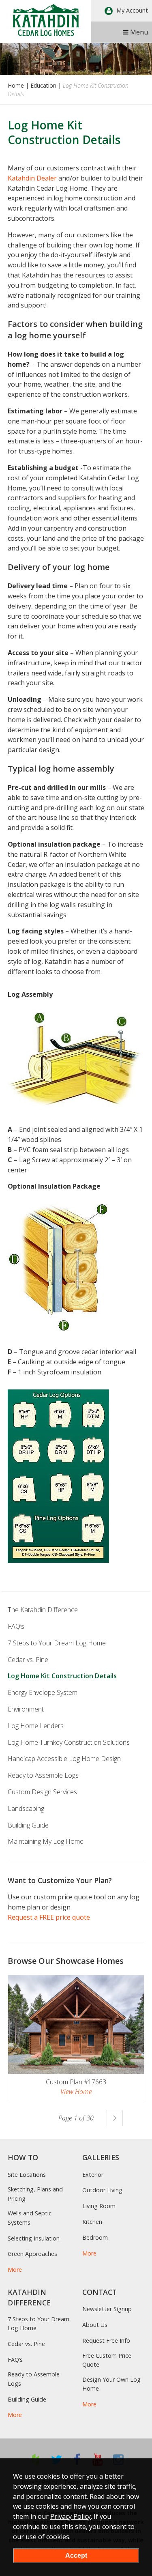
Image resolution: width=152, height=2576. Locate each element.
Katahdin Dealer (32, 178)
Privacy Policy (71, 2516)
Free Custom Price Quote (107, 2360)
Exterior (93, 2175)
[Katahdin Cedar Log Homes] (46, 20)
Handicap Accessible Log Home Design (64, 1759)
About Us (95, 2325)
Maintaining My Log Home (46, 1841)
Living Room (99, 2206)
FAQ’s (16, 1626)
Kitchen (92, 2222)
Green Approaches (32, 2254)
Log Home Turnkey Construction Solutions (69, 1742)
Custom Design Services (42, 1792)
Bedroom (95, 2237)
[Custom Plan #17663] (76, 2024)
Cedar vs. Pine (28, 1660)
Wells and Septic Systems (30, 2218)
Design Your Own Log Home (111, 2384)
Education (43, 85)
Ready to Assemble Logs (43, 1775)
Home (16, 85)
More (15, 2270)
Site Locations (27, 2175)
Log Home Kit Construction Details (62, 1676)
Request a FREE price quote (49, 1917)
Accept (76, 2556)
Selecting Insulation (34, 2238)
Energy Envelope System (43, 1692)
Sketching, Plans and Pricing (35, 2194)
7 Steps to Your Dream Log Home (57, 1643)
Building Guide (28, 1825)
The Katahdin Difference (43, 1610)
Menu (138, 32)
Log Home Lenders (36, 1726)
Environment (26, 1709)
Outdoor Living (102, 2190)
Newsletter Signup (107, 2309)
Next (115, 2118)
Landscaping (26, 1808)
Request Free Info (106, 2341)
